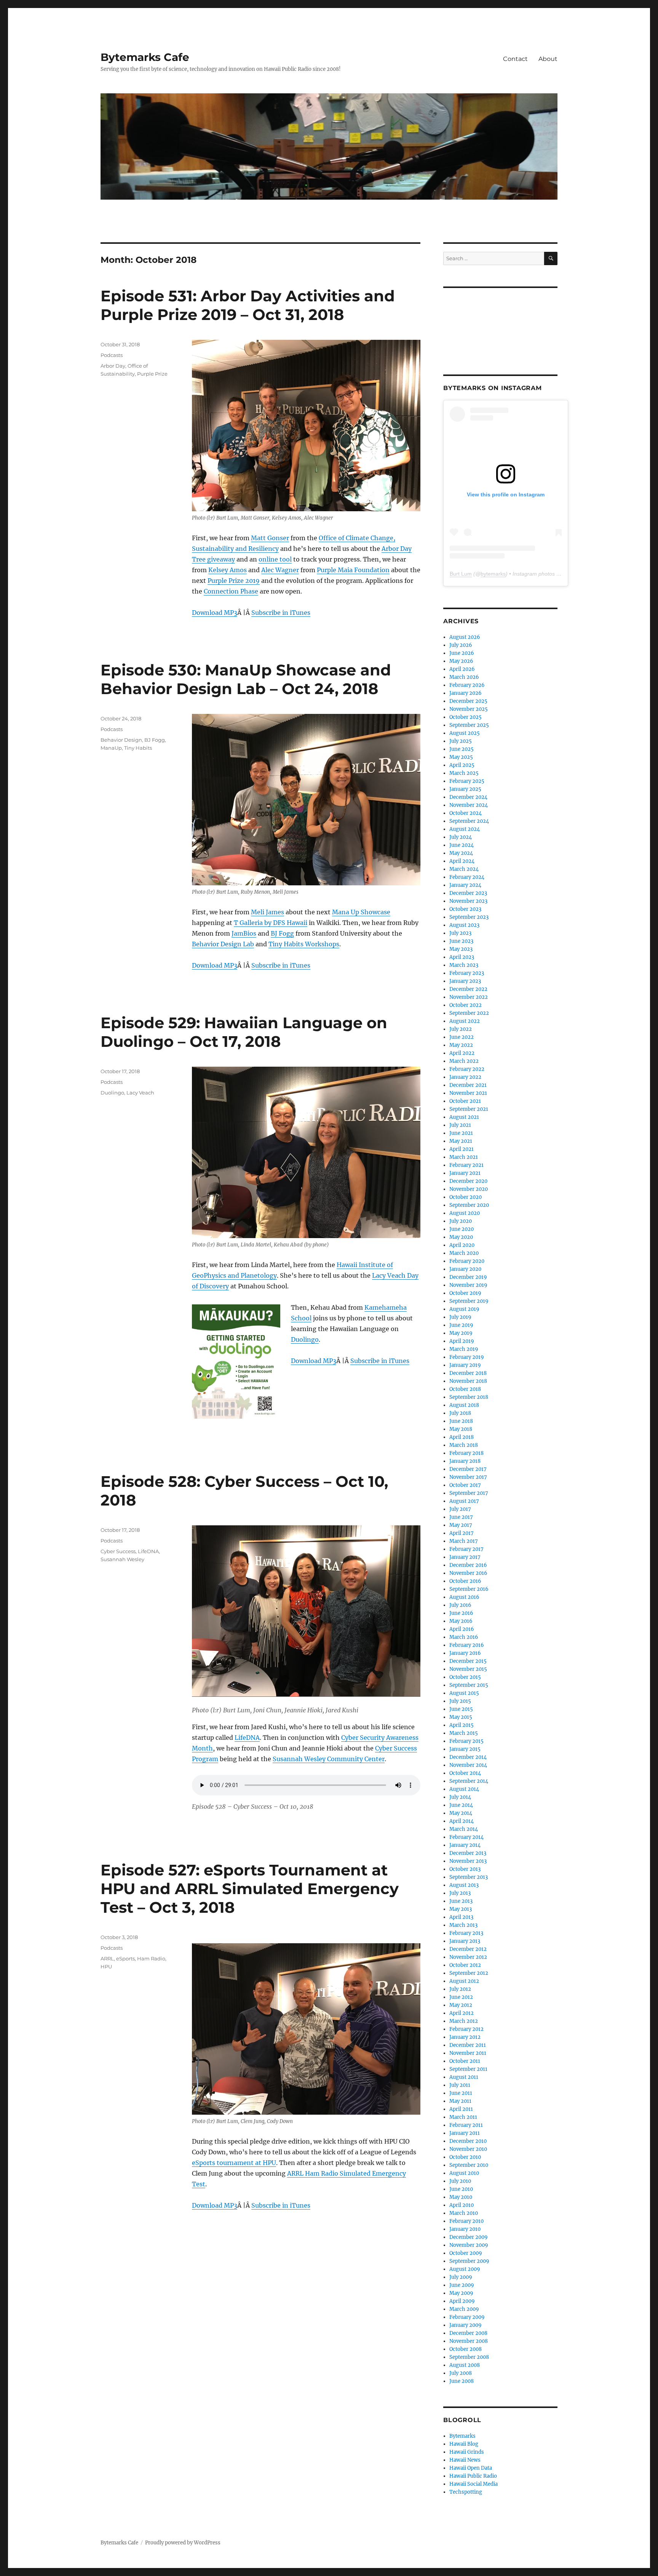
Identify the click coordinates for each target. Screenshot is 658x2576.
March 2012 (464, 2021)
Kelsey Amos (228, 570)
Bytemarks (462, 2436)
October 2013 (465, 1869)
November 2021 (468, 1093)
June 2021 (461, 1133)
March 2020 (464, 1253)
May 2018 (461, 1429)
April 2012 (462, 2013)
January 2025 (465, 789)
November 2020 (469, 1189)
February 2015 (466, 1741)
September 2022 (469, 1013)
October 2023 (465, 909)
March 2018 (464, 1445)
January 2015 (465, 1749)
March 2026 (464, 677)
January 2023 (465, 981)
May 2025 (461, 757)
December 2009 (469, 2237)
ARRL (107, 1958)
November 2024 (469, 805)
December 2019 (468, 1277)
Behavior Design (121, 740)
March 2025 (464, 773)
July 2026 (461, 645)
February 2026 (467, 685)
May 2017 (461, 1525)
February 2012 (466, 2029)
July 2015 (460, 1701)
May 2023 (461, 949)
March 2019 (464, 1349)
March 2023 (464, 965)
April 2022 (462, 1053)
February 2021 (466, 1165)
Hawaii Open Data (471, 2468)
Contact (515, 59)
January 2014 (465, 1845)
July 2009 (461, 2277)
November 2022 (469, 997)
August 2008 (465, 2365)
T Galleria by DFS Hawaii (271, 923)
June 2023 (461, 941)
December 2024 (468, 797)
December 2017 (468, 1469)
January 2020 (465, 1269)
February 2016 (467, 1645)
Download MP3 (215, 613)
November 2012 (468, 1957)
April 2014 (462, 1821)
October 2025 (466, 717)
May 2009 (461, 2293)
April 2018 (462, 1437)
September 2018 (469, 1397)
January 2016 (465, 1653)
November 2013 (468, 1861)
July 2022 (461, 1029)
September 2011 (468, 2069)
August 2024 (465, 829)
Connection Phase (231, 591)
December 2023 (468, 893)
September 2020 (469, 1205)
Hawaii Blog (464, 2444)
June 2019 (461, 1325)
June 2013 (461, 1901)
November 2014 (468, 1765)
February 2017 (466, 1549)
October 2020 (466, 1197)
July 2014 (460, 1797)
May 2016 (461, 1621)
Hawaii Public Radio (473, 2476)
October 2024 (466, 813)
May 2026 (461, 661)
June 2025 (462, 749)
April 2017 (462, 1533)
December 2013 (468, 1853)
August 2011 (464, 2077)
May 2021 (461, 1141)
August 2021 (464, 1117)
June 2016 (461, 1613)
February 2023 (467, 973)
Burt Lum (461, 574)
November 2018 (468, 1381)
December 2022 (468, 989)
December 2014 (468, 1757)
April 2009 (462, 2301)
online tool (275, 559)
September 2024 (469, 821)
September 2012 (469, 1973)
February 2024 (467, 877)
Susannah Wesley (122, 1559)
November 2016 (468, 1573)
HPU (106, 1966)
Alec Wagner (280, 570)
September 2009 (469, 2261)
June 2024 (462, 845)
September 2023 (469, 917)
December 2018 (468, 1373)
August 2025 (465, 733)
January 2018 (465, 1461)
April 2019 (462, 1341)
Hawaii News (465, 2460)
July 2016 (460, 1605)
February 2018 (466, 1453)
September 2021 (469, 1109)
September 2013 (469, 1877)
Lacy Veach (140, 1093)
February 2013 (466, 1933)
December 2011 (468, 2045)
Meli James (268, 912)
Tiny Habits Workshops (304, 944)
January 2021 (465, 1173)
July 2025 (461, 741)
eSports (125, 1958)
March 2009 (464, 2309)
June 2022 (462, 1037)
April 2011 (461, 2109)
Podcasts (112, 355)
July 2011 (460, 2085)
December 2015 (468, 1661)
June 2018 (461, 1421)
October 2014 (465, 1773)
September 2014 (469, 1781)
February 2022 (467, 1069)
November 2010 (468, 2149)
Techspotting (466, 2492)
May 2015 (461, 1717)
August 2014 (464, 1789)
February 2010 (466, 2221)
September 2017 (469, 1493)
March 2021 (464, 1157)
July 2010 (460, 2181)
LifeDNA (247, 1738)
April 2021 (462, 1149)
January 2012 (465, 2037)
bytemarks (493, 574)
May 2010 (461, 2197)
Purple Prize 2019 (234, 581)
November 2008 (469, 2341)
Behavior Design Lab (223, 944)
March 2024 (464, 869)
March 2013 (463, 1925)
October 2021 (465, 1101)
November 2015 (468, 1669)
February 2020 (467, 1261)
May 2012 (461, 2005)
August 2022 (465, 1021)
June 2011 (461, 2093)
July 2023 (460, 933)
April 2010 (462, 2205)
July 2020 (461, 1221)
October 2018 (465, 1389)
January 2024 (465, 885)
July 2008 (461, 2373)
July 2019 (460, 1317)
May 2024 (461, 853)
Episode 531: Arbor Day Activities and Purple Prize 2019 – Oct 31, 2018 (248, 305)
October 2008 (466, 2349)
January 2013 (465, 1941)
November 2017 (468, 1477)
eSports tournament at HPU (234, 2163)
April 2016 (462, 1629)
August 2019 (464, 1309)
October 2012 (465, 1965)
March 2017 (464, 1541)
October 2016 (465, 1581)
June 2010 (461, 2189)
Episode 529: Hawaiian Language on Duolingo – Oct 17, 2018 (244, 1032)
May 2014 (461, 1813)
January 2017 (465, 1557)
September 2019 (469, 1301)
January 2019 (465, 1365)
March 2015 (464, 1733)
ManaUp (111, 748)
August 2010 (464, 2173)
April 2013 (461, 1917)
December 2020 (468, 1181)
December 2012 (468, 1949)
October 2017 (465, 1485)
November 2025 (469, 709)
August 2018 (464, 1405)
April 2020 (462, 1245)
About (548, 59)
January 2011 (465, 2133)
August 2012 (464, 1981)
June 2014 (461, 1805)
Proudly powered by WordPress (183, 2543)
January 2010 (465, 2229)
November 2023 (468, 901)
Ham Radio (151, 1958)
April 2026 (462, 669)
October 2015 (465, 1677)
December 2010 (468, 2141)
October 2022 (466, 1005)
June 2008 (462, 2381)
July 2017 (460, 1509)
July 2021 (460, 1125)
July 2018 (460, 1413)
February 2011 (466, 2125)
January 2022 (465, 1077)
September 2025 (469, 725)
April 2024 (462, 861)
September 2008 (469, 2357)
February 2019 (467, 1357)
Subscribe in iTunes (281, 613)
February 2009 (467, 2317)
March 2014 (464, 1829)
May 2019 (461, 1333)
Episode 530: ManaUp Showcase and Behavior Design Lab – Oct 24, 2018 (246, 679)
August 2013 (464, 1885)
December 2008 (468, 2333)
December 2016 (468, 1565)
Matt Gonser (270, 538)
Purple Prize (152, 374)
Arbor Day (113, 366)
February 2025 (467, 781)
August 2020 (465, 1213)
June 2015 (461, 1709)
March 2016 (464, 1637)
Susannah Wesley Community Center (329, 1759)
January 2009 (466, 2325)
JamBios (244, 933)
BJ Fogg (282, 933)
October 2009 (466, 2253)
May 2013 (461, 1909)
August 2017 (464, 1501)
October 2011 (465, 2061)
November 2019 (468, 1285)
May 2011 (460, 2101)
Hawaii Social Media (474, 2484)
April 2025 (462, 765)
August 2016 (464, 1597)
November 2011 (468, 2053)
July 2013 (460, 1893)
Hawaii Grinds (467, 2452)
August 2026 (465, 637)
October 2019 (465, 1293)
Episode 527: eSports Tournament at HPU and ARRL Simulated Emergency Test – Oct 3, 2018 (250, 1889)
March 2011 (463, 2117)
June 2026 (462, 653)
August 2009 (465, 2269)
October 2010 (465, 2157)
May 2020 (461, 1237)
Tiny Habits (138, 748)
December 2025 (468, 701)
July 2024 (461, 837)
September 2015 (469, 1685)
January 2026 (466, 693)
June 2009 (462, 2285)
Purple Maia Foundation (353, 570)
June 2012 (461, 1997)
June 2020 (462, 1229)
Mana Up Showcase (361, 912)
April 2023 (462, 957)
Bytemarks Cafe (145, 57)
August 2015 (464, 1693)
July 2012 (460, 1989)
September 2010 (469, 2165)
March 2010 (464, 2213)
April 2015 (462, 1725)
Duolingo (305, 1339)
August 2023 (464, 925)
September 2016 (469, 1589)
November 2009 (469, 2245)
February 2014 (466, 1837)
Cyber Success (118, 1551)
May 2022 (461, 1045)
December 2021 (468, 1085)
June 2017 (461, 1517)
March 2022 (464, 1061)
